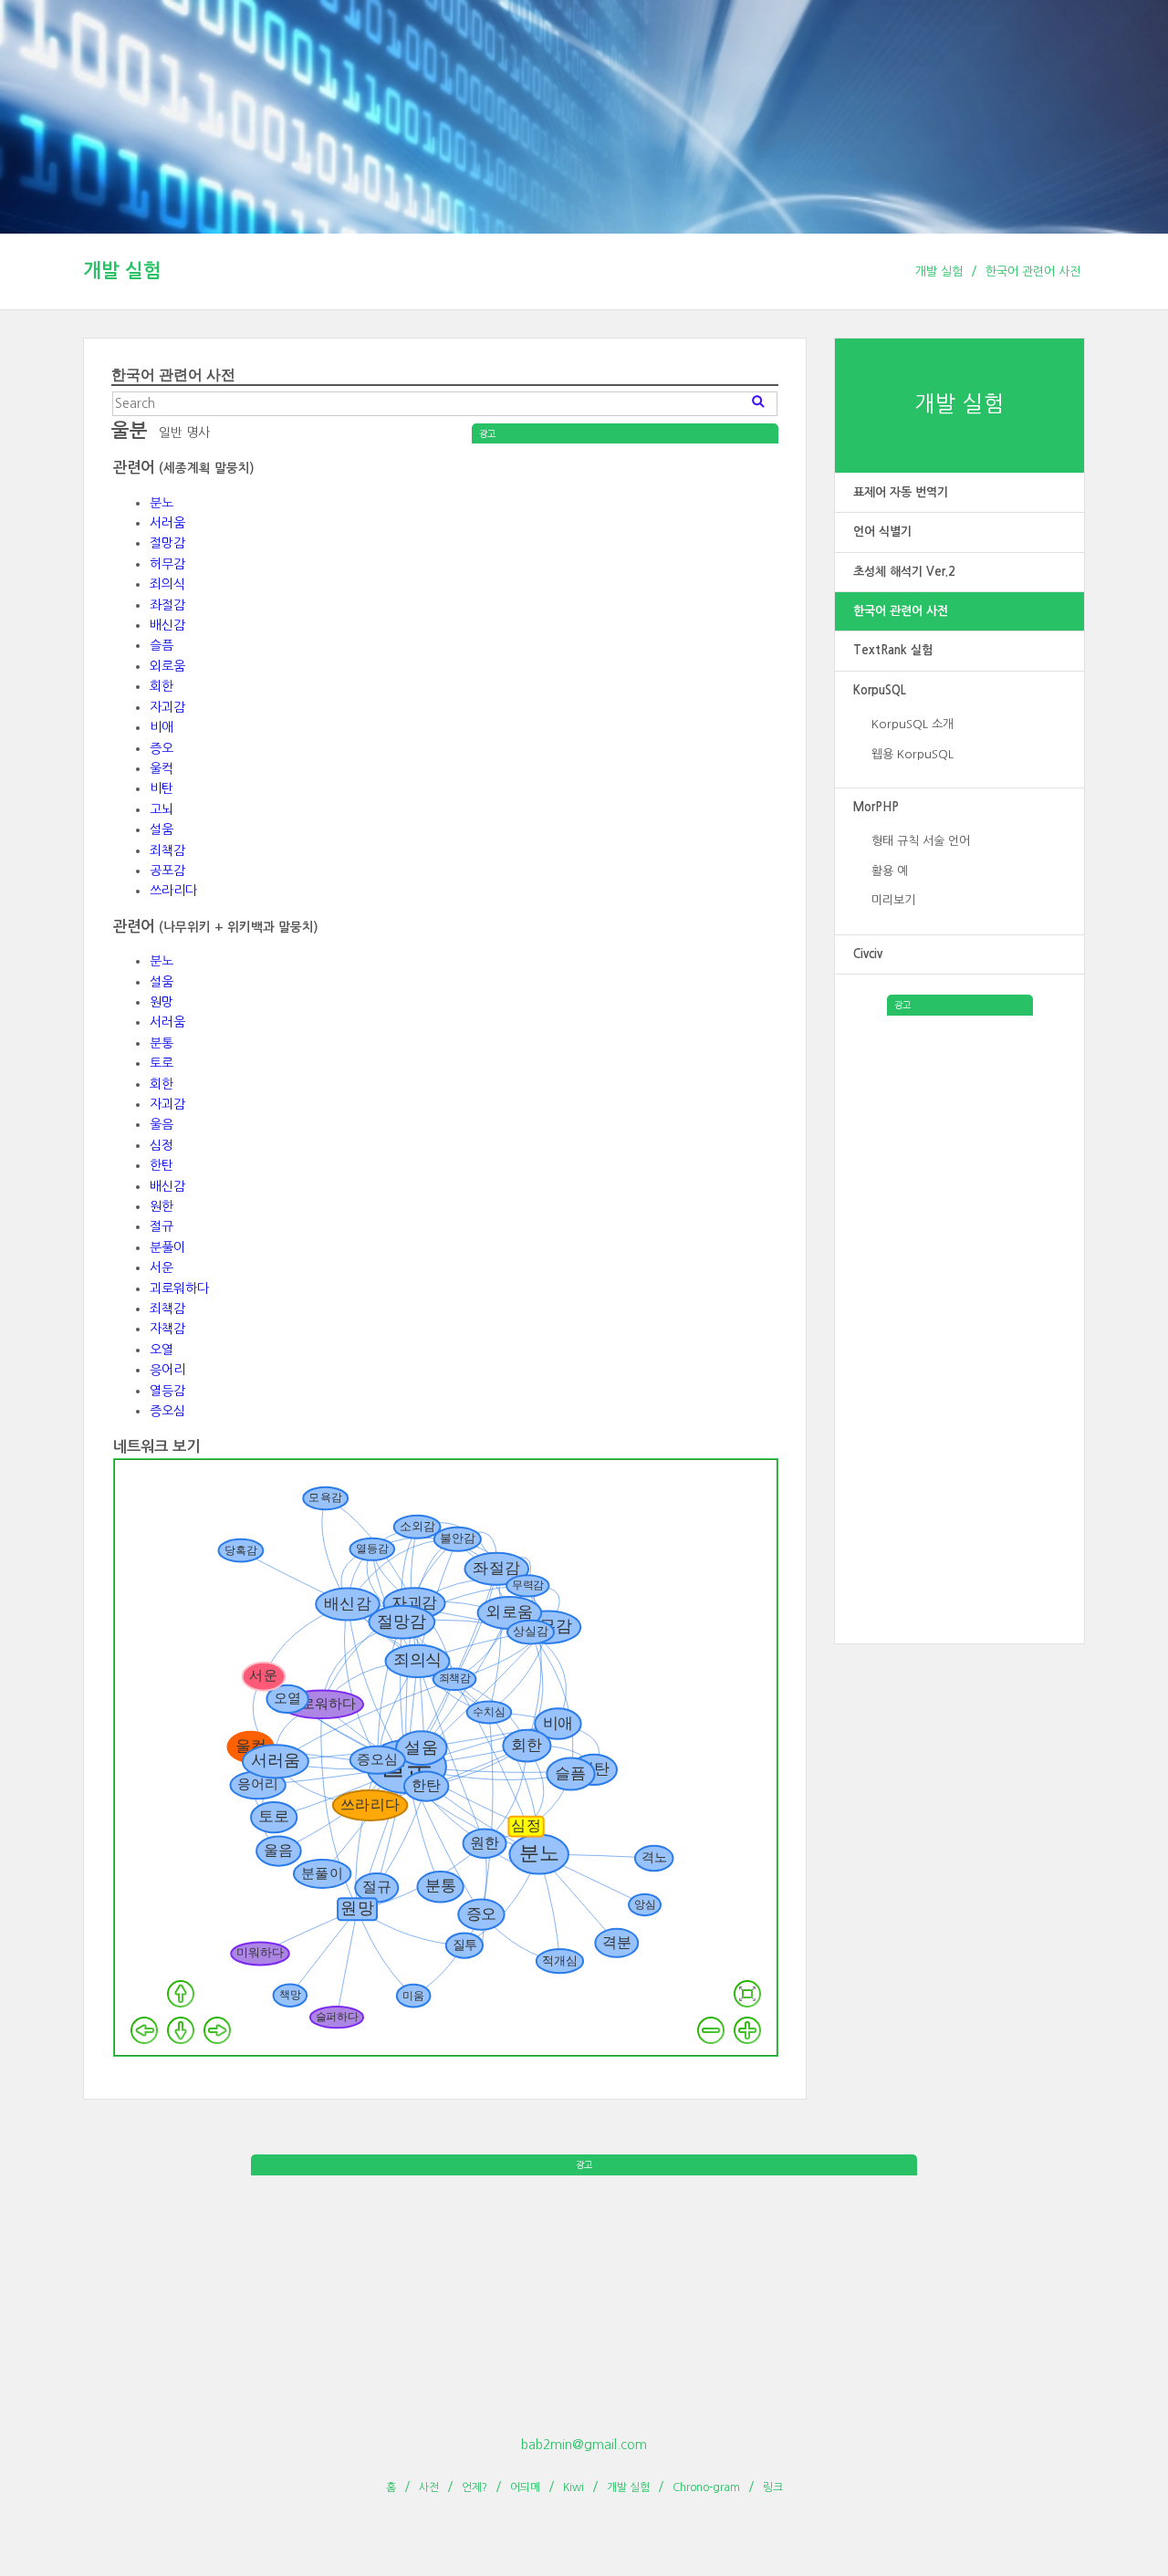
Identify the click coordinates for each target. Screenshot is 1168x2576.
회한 (162, 686)
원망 (162, 1002)
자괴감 (167, 707)
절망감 (167, 543)
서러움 (167, 523)
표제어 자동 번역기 (901, 492)
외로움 (167, 666)
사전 (429, 2487)
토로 (162, 1063)
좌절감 (167, 605)
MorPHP (876, 807)
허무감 (167, 564)
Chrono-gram (706, 2487)
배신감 (167, 625)
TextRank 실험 (893, 650)
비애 (162, 727)
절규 (162, 1226)
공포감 (167, 871)
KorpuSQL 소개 (912, 724)
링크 (773, 2487)
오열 (162, 1350)
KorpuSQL (880, 690)
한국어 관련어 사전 (1033, 271)
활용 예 (890, 871)
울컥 (162, 768)
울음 (162, 1124)
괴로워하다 (179, 1288)
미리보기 (893, 900)
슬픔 (162, 645)
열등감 (167, 1391)
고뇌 (162, 809)
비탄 (162, 788)
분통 (162, 1043)
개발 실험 (122, 271)
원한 (162, 1206)
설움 (162, 829)
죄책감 (167, 850)
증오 (162, 748)
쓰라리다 (173, 891)
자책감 (167, 1329)
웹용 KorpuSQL (912, 754)
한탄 (162, 1165)
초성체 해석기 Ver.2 (904, 572)
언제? (474, 2487)
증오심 (167, 1411)
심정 (162, 1145)
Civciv (868, 954)
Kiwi (574, 2487)
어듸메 (525, 2487)
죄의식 (167, 584)
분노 (162, 503)
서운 (162, 1267)
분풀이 (167, 1247)
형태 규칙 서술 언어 (921, 841)
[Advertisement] (960, 1289)
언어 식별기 (882, 532)
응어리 (167, 1370)
